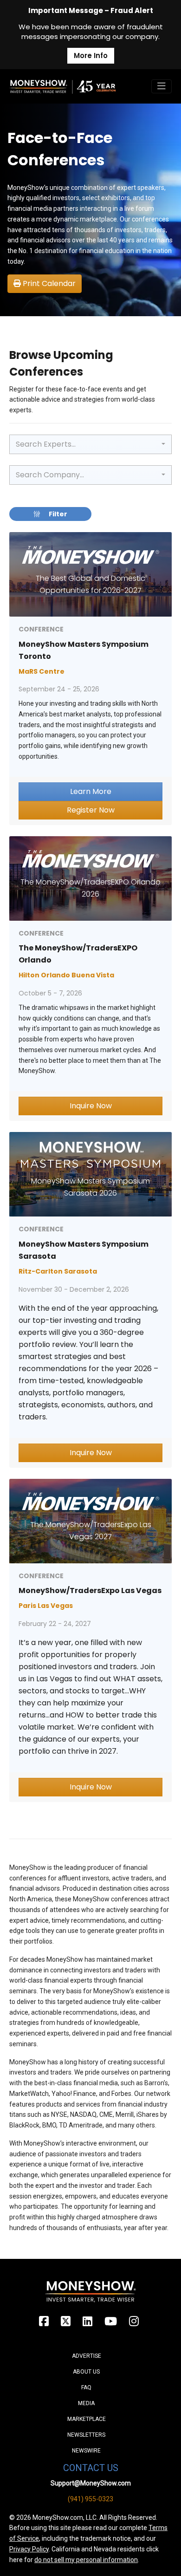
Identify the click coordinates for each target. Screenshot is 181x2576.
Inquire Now (91, 1106)
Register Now (91, 810)
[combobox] (90, 444)
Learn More (91, 791)
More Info (91, 55)
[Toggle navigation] (162, 86)
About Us (86, 2372)
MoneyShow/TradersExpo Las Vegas (90, 1590)
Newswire (86, 2451)
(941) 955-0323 (90, 2499)
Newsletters (86, 2435)
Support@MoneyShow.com (91, 2483)
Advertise (87, 2356)
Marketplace (87, 2419)
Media (86, 2403)
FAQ (86, 2387)
